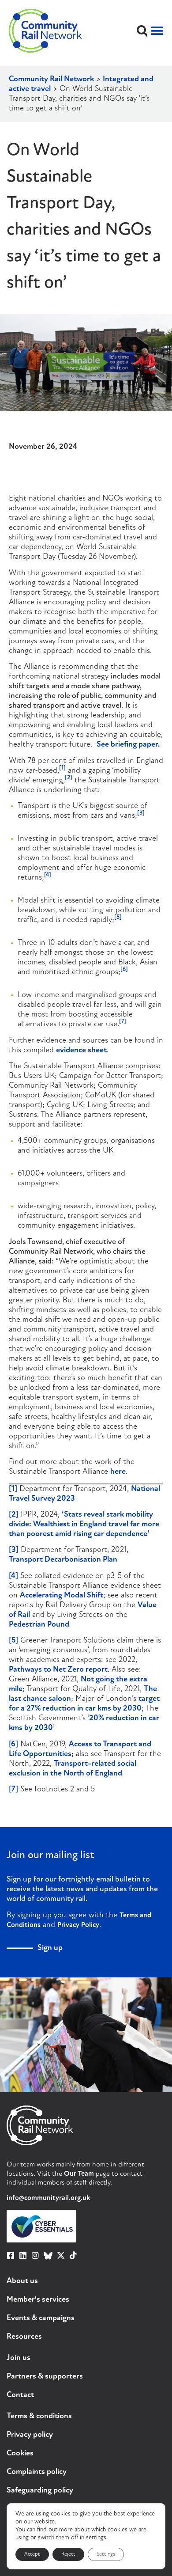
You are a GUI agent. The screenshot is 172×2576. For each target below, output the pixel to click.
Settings (106, 2554)
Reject (68, 2554)
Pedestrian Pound (39, 1625)
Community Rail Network (51, 80)
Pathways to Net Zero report (58, 1670)
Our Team (79, 2174)
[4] (13, 1576)
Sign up (50, 1948)
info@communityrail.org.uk (48, 2198)
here (118, 1472)
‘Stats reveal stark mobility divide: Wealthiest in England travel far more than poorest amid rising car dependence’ (84, 1525)
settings (96, 2538)
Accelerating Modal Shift (62, 1596)
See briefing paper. (128, 745)
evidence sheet (81, 1051)
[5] (13, 1641)
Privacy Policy (78, 1925)
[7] (13, 1790)
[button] (142, 31)
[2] (14, 1515)
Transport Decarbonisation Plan (63, 1560)
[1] (13, 1489)
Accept (32, 2554)
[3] (14, 1550)
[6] (13, 1745)
